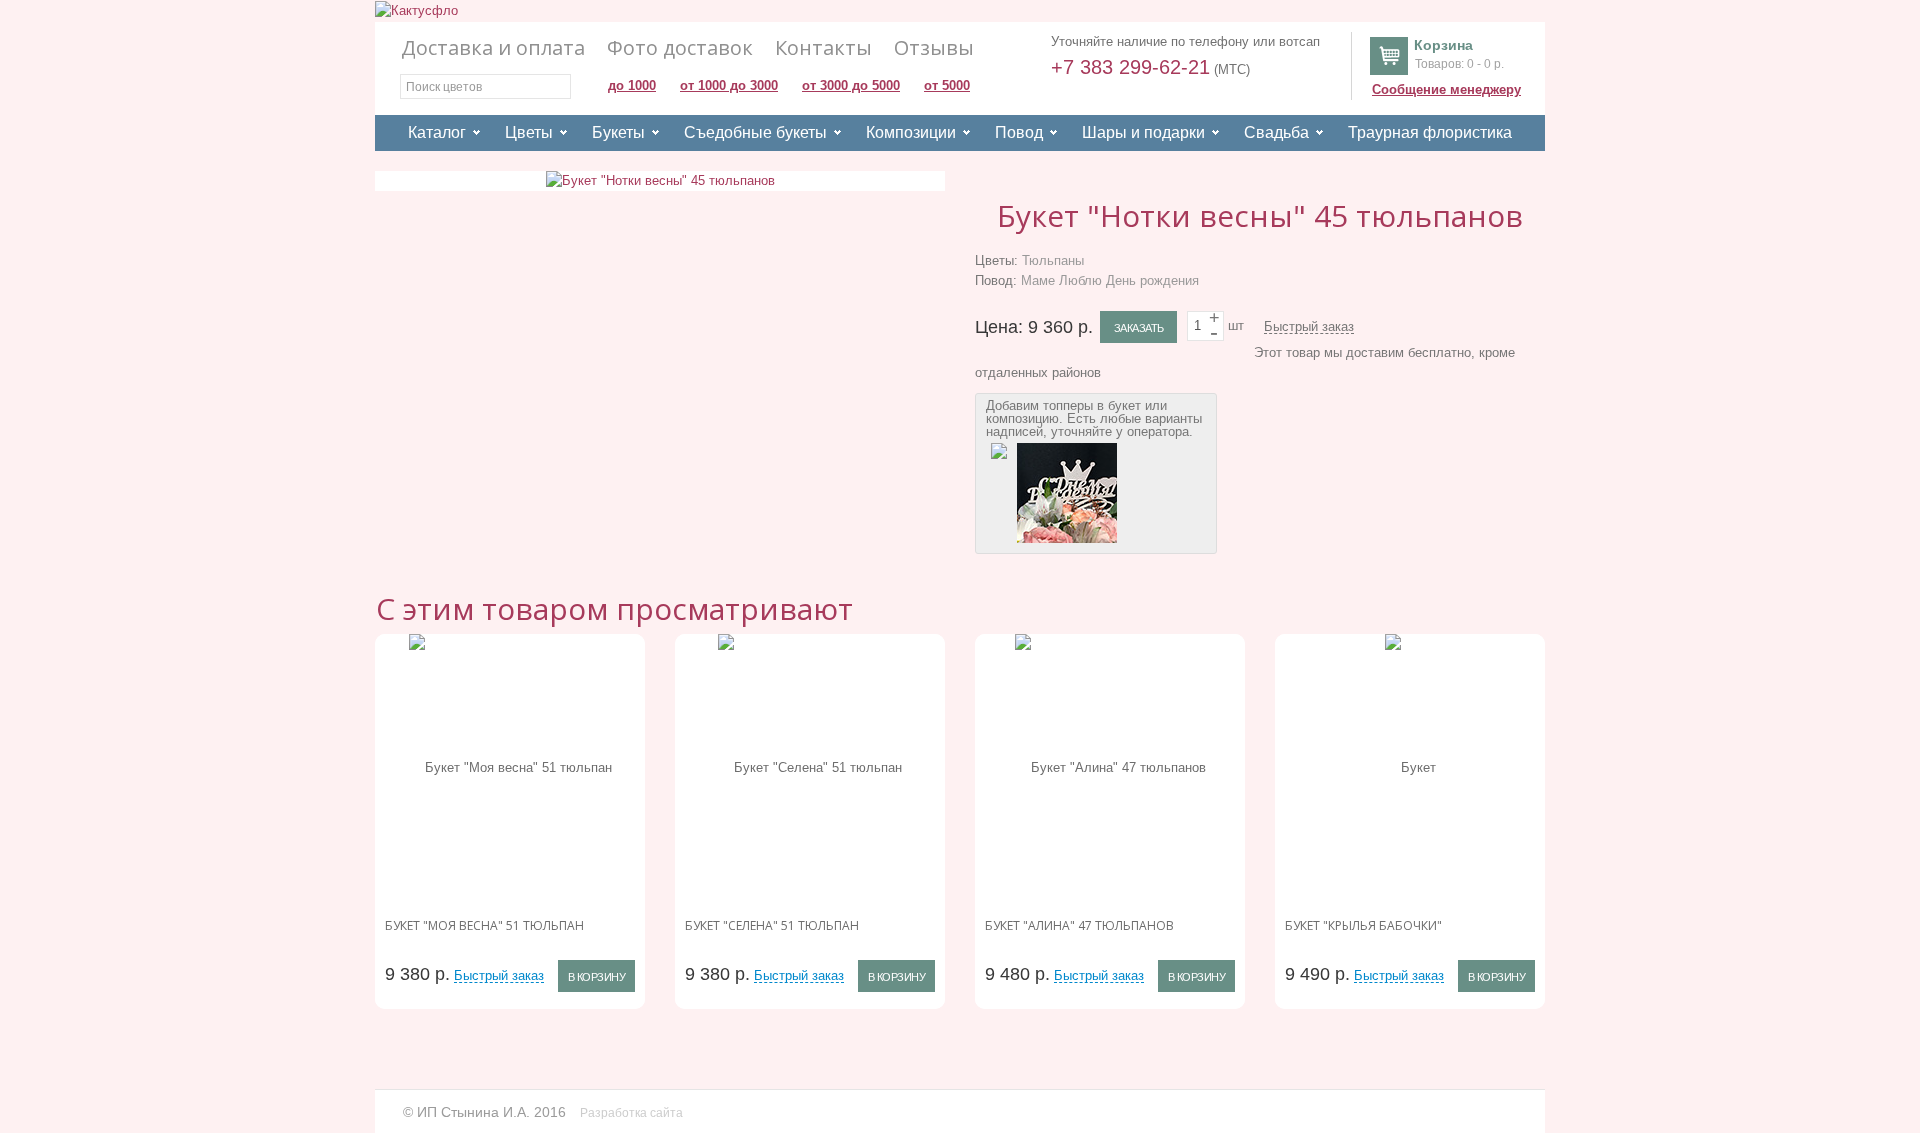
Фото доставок (680, 48)
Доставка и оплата (493, 48)
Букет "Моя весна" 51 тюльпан (484, 925)
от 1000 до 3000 (729, 85)
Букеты (618, 132)
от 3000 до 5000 (851, 85)
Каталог (437, 132)
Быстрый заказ (1309, 327)
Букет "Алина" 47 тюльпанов (1079, 925)
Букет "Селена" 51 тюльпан (772, 925)
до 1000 (632, 85)
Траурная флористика (1430, 132)
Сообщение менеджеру (1446, 89)
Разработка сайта (633, 1113)
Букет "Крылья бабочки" (1363, 925)
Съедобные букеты (755, 132)
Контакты (823, 48)
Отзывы (934, 48)
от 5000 (947, 85)
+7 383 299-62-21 (1130, 67)
